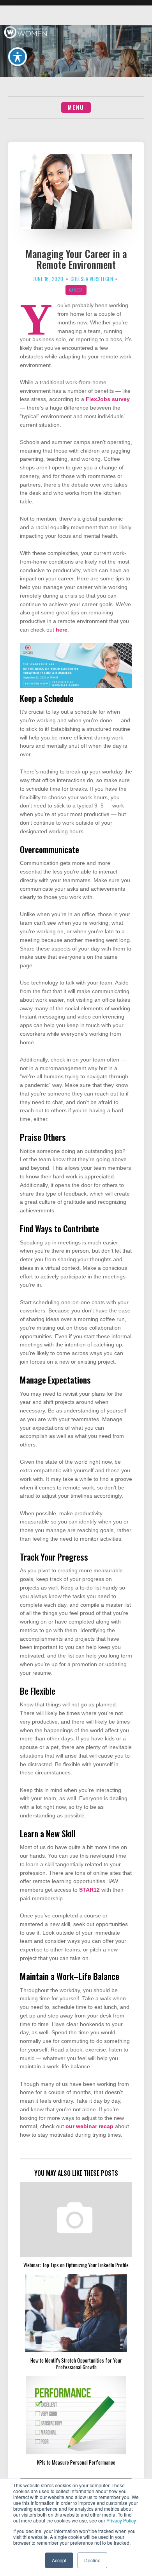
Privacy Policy (121, 2520)
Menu (76, 107)
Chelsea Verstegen (92, 279)
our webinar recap (89, 2126)
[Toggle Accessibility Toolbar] (18, 57)
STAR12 (89, 1890)
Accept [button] (59, 2560)
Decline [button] (92, 2560)
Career (76, 290)
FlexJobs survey (108, 399)
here (62, 630)
